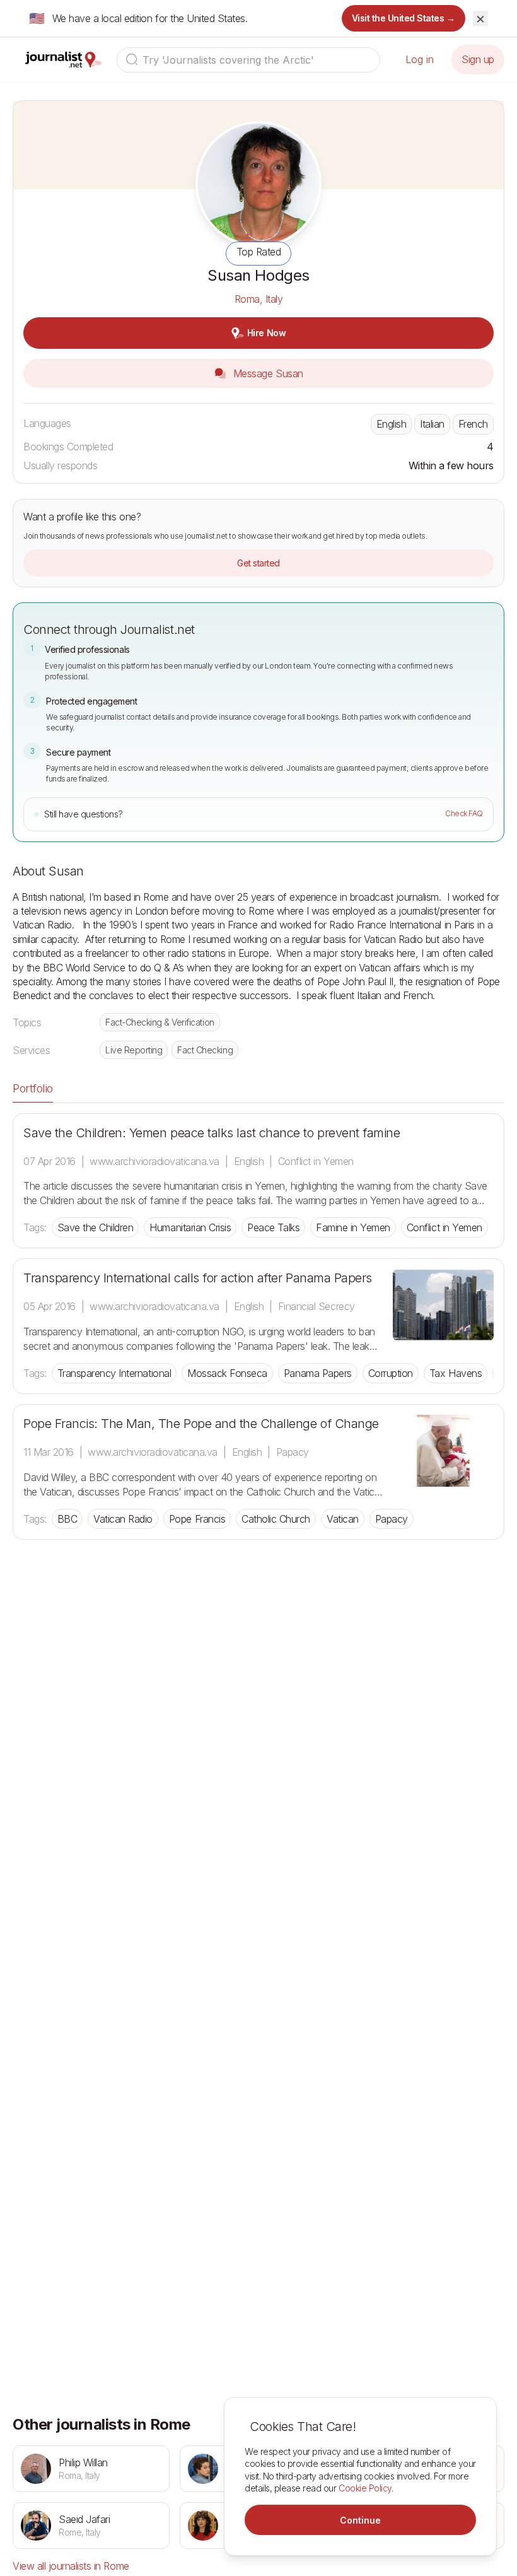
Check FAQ (464, 813)
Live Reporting (134, 1050)
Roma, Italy (259, 299)
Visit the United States (404, 18)
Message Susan (266, 373)
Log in (420, 59)
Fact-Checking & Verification (160, 1022)
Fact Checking (205, 1050)
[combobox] (248, 60)
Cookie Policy (365, 2488)
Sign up (478, 59)
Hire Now (266, 333)
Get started (258, 563)
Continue (360, 2520)
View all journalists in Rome (71, 2566)
